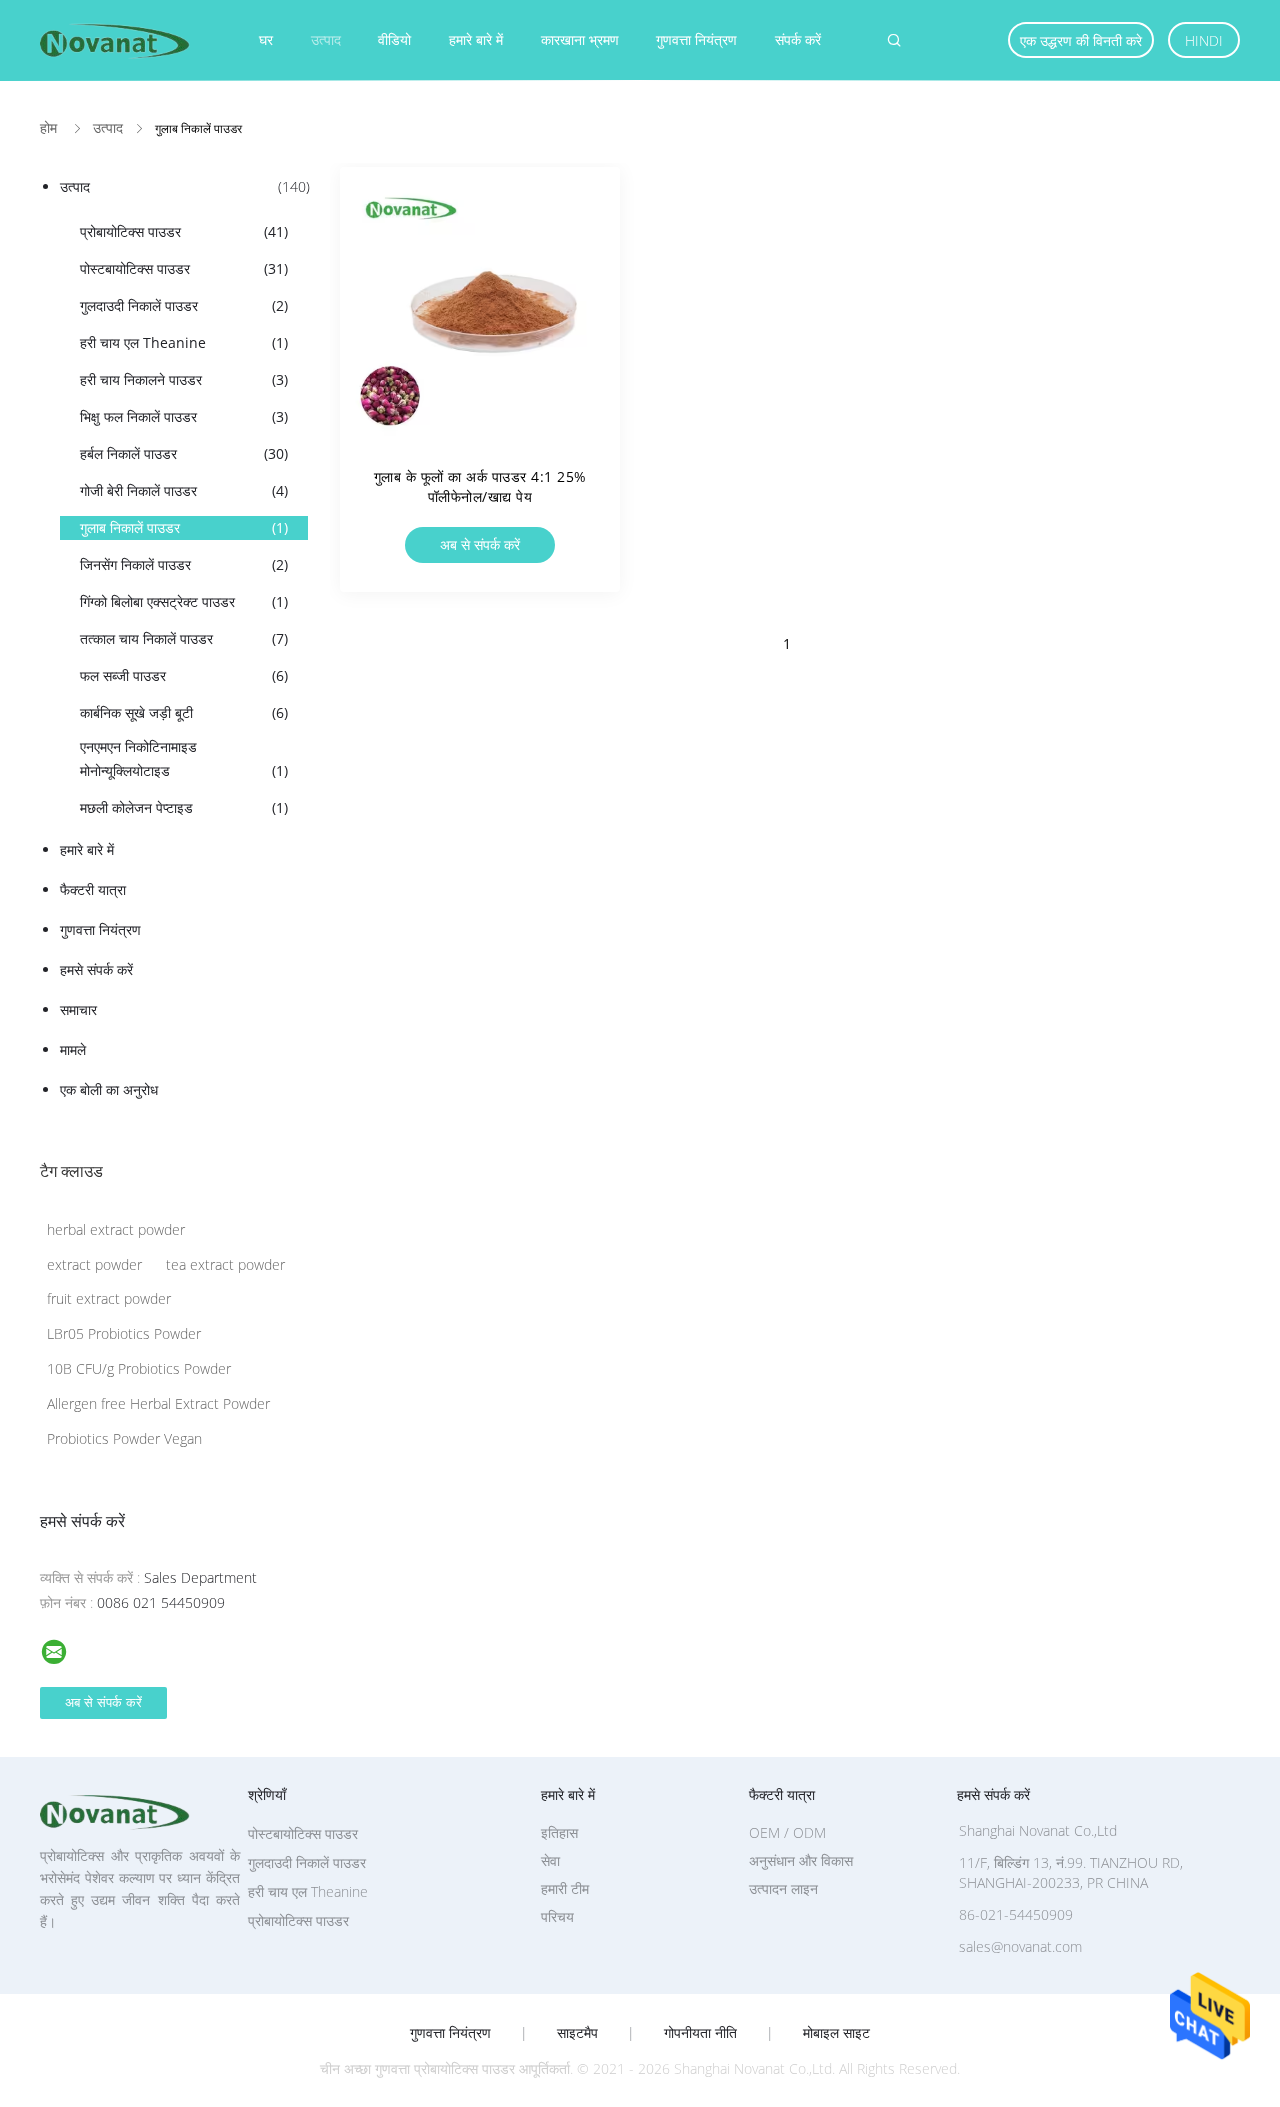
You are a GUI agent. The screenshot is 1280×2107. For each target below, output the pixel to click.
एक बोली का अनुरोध (109, 1089)
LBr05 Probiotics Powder (124, 1333)
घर (266, 39)
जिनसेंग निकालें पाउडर (184, 564)
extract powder (94, 1264)
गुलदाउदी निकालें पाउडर (184, 305)
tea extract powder (225, 1264)
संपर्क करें (798, 39)
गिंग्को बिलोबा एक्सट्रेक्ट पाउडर (184, 601)
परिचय (557, 1916)
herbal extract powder (116, 1229)
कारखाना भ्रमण (580, 39)
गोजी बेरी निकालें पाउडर (184, 490)
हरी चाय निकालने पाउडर (184, 379)
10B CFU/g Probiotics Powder (139, 1368)
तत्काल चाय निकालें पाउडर (184, 638)
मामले (73, 1049)
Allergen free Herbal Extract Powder (158, 1403)
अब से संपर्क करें (480, 544)
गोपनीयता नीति (700, 2033)
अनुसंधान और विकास (801, 1860)
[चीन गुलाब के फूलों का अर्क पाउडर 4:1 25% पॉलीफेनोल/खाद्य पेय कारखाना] (480, 307)
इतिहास (559, 1832)
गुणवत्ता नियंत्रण (696, 39)
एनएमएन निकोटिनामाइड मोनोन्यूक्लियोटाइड (184, 758)
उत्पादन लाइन (783, 1888)
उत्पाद (326, 39)
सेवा (550, 1860)
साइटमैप (577, 2033)
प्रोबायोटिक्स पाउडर (184, 231)
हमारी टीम (565, 1888)
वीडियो (394, 39)
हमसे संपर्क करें (96, 969)
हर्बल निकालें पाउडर (184, 453)
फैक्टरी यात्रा (93, 889)
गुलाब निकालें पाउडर (184, 527)
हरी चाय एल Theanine (184, 342)
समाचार (78, 1009)
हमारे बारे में (476, 39)
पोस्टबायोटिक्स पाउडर (184, 268)
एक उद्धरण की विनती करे (1081, 40)
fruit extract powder (109, 1298)
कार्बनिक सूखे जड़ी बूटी (184, 712)
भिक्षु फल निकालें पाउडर (184, 416)
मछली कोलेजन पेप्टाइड (184, 807)
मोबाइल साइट (836, 2033)
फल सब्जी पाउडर (184, 675)
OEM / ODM (787, 1832)
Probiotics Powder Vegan (124, 1438)
